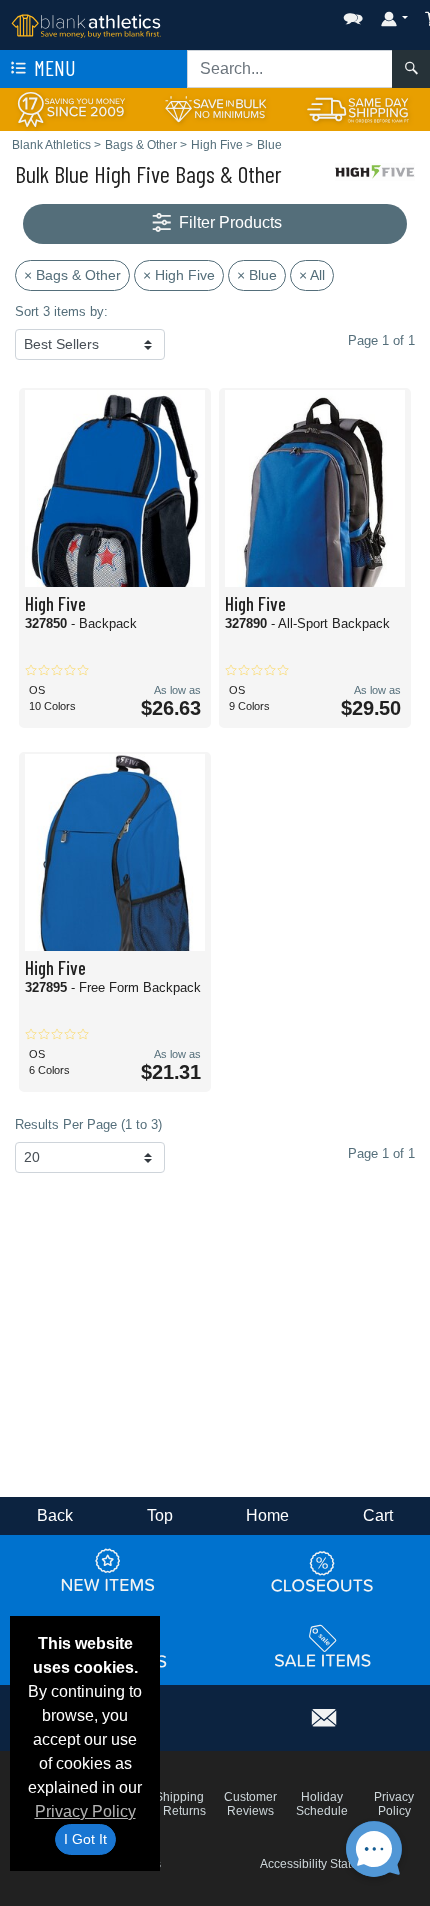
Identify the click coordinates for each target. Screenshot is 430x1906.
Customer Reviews (250, 1804)
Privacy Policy (85, 1811)
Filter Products (228, 222)
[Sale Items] (323, 1646)
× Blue (257, 275)
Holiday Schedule (322, 1804)
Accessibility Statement (322, 1864)
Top (160, 1515)
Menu (53, 67)
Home (267, 1515)
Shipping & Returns (179, 1804)
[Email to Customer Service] (325, 1714)
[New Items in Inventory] (108, 1571)
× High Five (179, 275)
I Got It (85, 1839)
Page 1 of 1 (381, 1153)
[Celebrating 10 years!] (71, 108)
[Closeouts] (323, 1571)
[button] (293, 14)
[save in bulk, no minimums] (214, 108)
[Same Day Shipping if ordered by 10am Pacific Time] (358, 108)
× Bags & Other (72, 275)
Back (55, 1515)
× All (312, 275)
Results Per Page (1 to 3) (88, 1124)
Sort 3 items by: (61, 311)
